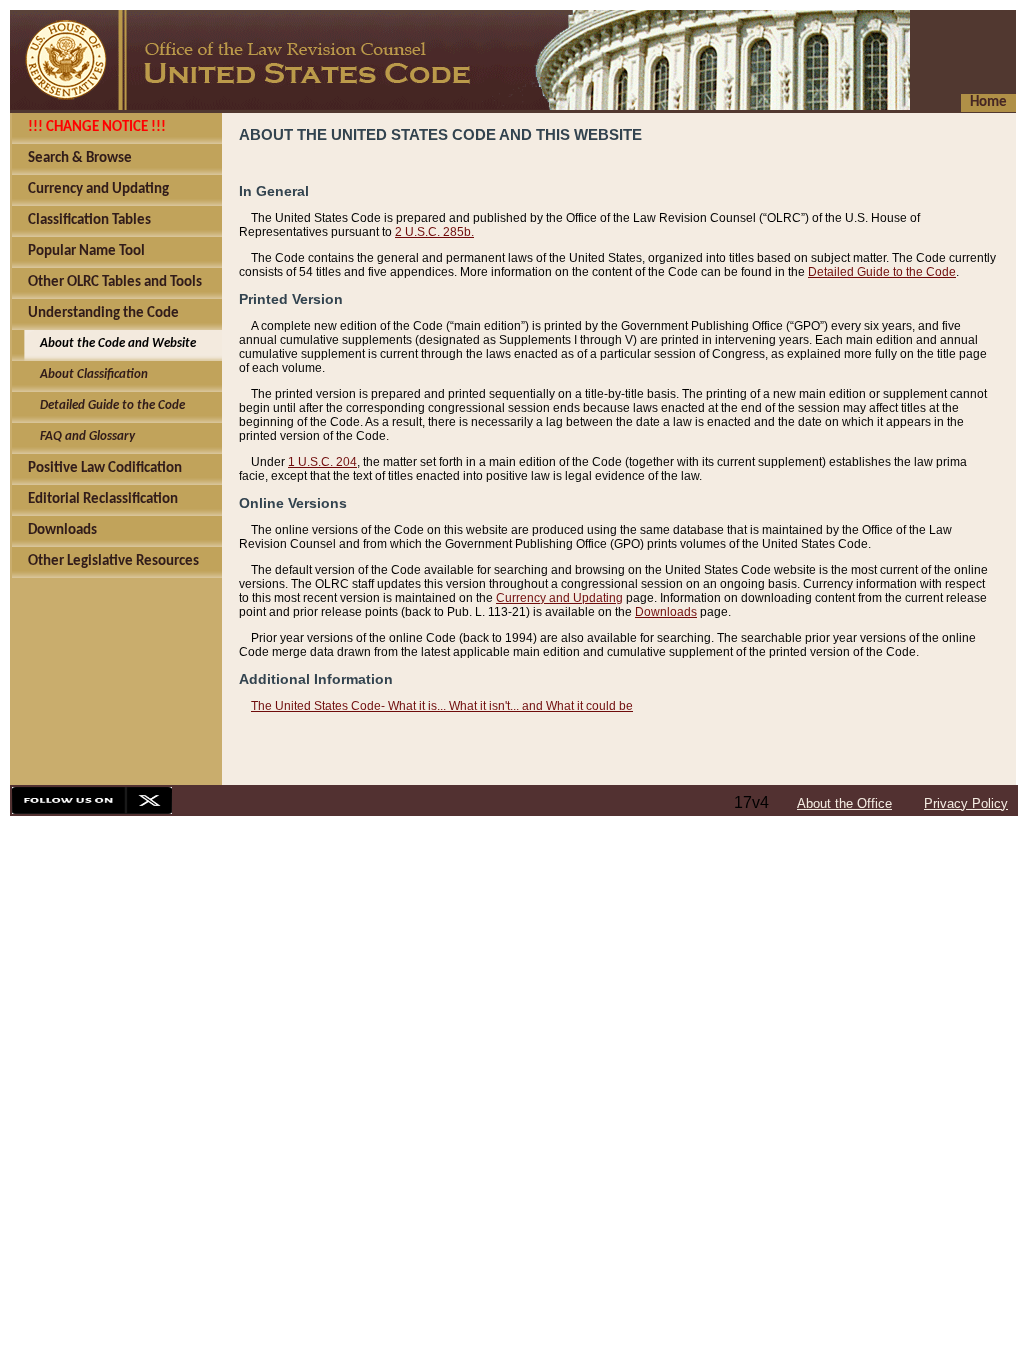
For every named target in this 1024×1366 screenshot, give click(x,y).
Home (988, 102)
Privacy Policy (966, 803)
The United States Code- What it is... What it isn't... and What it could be (442, 706)
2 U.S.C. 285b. (434, 232)
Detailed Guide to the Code (882, 272)
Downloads (666, 612)
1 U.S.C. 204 (322, 462)
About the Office (844, 803)
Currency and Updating (559, 598)
